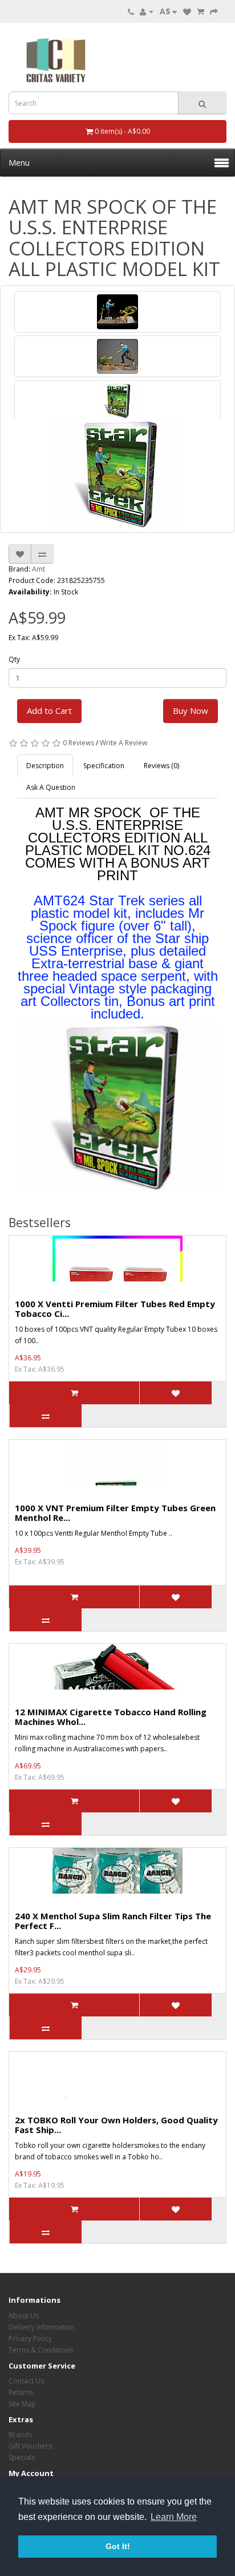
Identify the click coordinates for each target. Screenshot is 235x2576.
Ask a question (51, 787)
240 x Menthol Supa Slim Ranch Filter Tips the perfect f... (113, 1921)
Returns (21, 2392)
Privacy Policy (30, 2339)
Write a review (123, 743)
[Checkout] (214, 11)
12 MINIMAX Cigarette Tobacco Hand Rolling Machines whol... (111, 1717)
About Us (24, 2316)
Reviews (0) (161, 766)
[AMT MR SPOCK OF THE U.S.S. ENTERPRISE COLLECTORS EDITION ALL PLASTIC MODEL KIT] (117, 312)
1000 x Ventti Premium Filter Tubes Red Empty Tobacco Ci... (115, 1309)
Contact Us (26, 2381)
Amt (39, 569)
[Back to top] (198, 2539)
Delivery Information (42, 2327)
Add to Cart (49, 710)
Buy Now (191, 710)
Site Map (22, 2404)
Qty (14, 659)
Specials (22, 2457)
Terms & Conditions (41, 2350)
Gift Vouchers (30, 2446)
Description (45, 766)
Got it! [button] (118, 2546)
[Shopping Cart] (200, 11)
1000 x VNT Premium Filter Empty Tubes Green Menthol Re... (115, 1513)
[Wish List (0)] (187, 11)
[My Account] (147, 11)
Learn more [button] (174, 2517)
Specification (104, 766)
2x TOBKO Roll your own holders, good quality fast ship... (116, 2125)
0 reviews (78, 743)
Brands (20, 2435)
